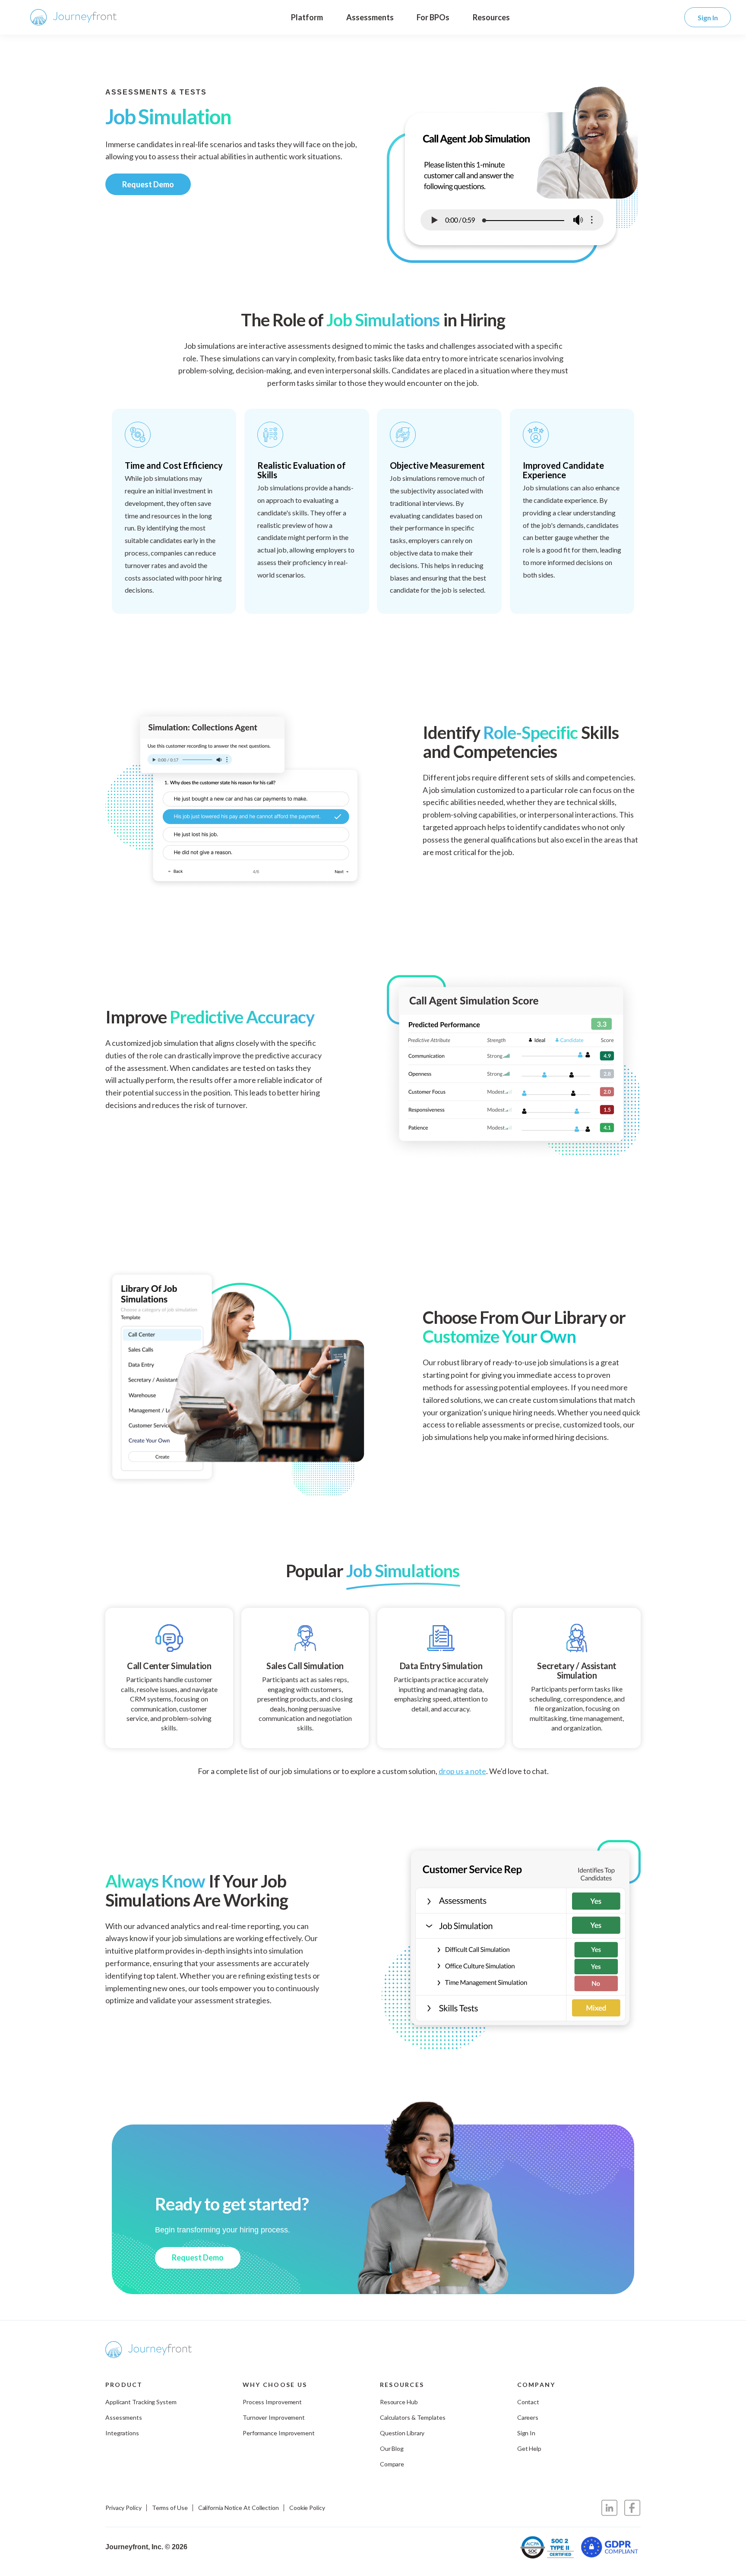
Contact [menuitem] (528, 2402)
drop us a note (462, 1771)
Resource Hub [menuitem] (399, 2402)
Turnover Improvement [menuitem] (274, 2417)
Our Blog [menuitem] (392, 2448)
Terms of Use (170, 2508)
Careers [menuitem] (528, 2417)
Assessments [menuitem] (124, 2417)
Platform (307, 17)
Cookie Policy (307, 2508)
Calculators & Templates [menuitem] (413, 2417)
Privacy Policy (123, 2508)
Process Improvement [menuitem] (272, 2402)
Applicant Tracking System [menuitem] (141, 2402)
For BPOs (433, 17)
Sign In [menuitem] (526, 2433)
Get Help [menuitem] (529, 2448)
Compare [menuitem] (392, 2464)
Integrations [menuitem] (122, 2433)
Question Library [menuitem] (402, 2433)
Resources (491, 17)
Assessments (370, 17)
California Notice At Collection (239, 2508)
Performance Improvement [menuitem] (279, 2433)
